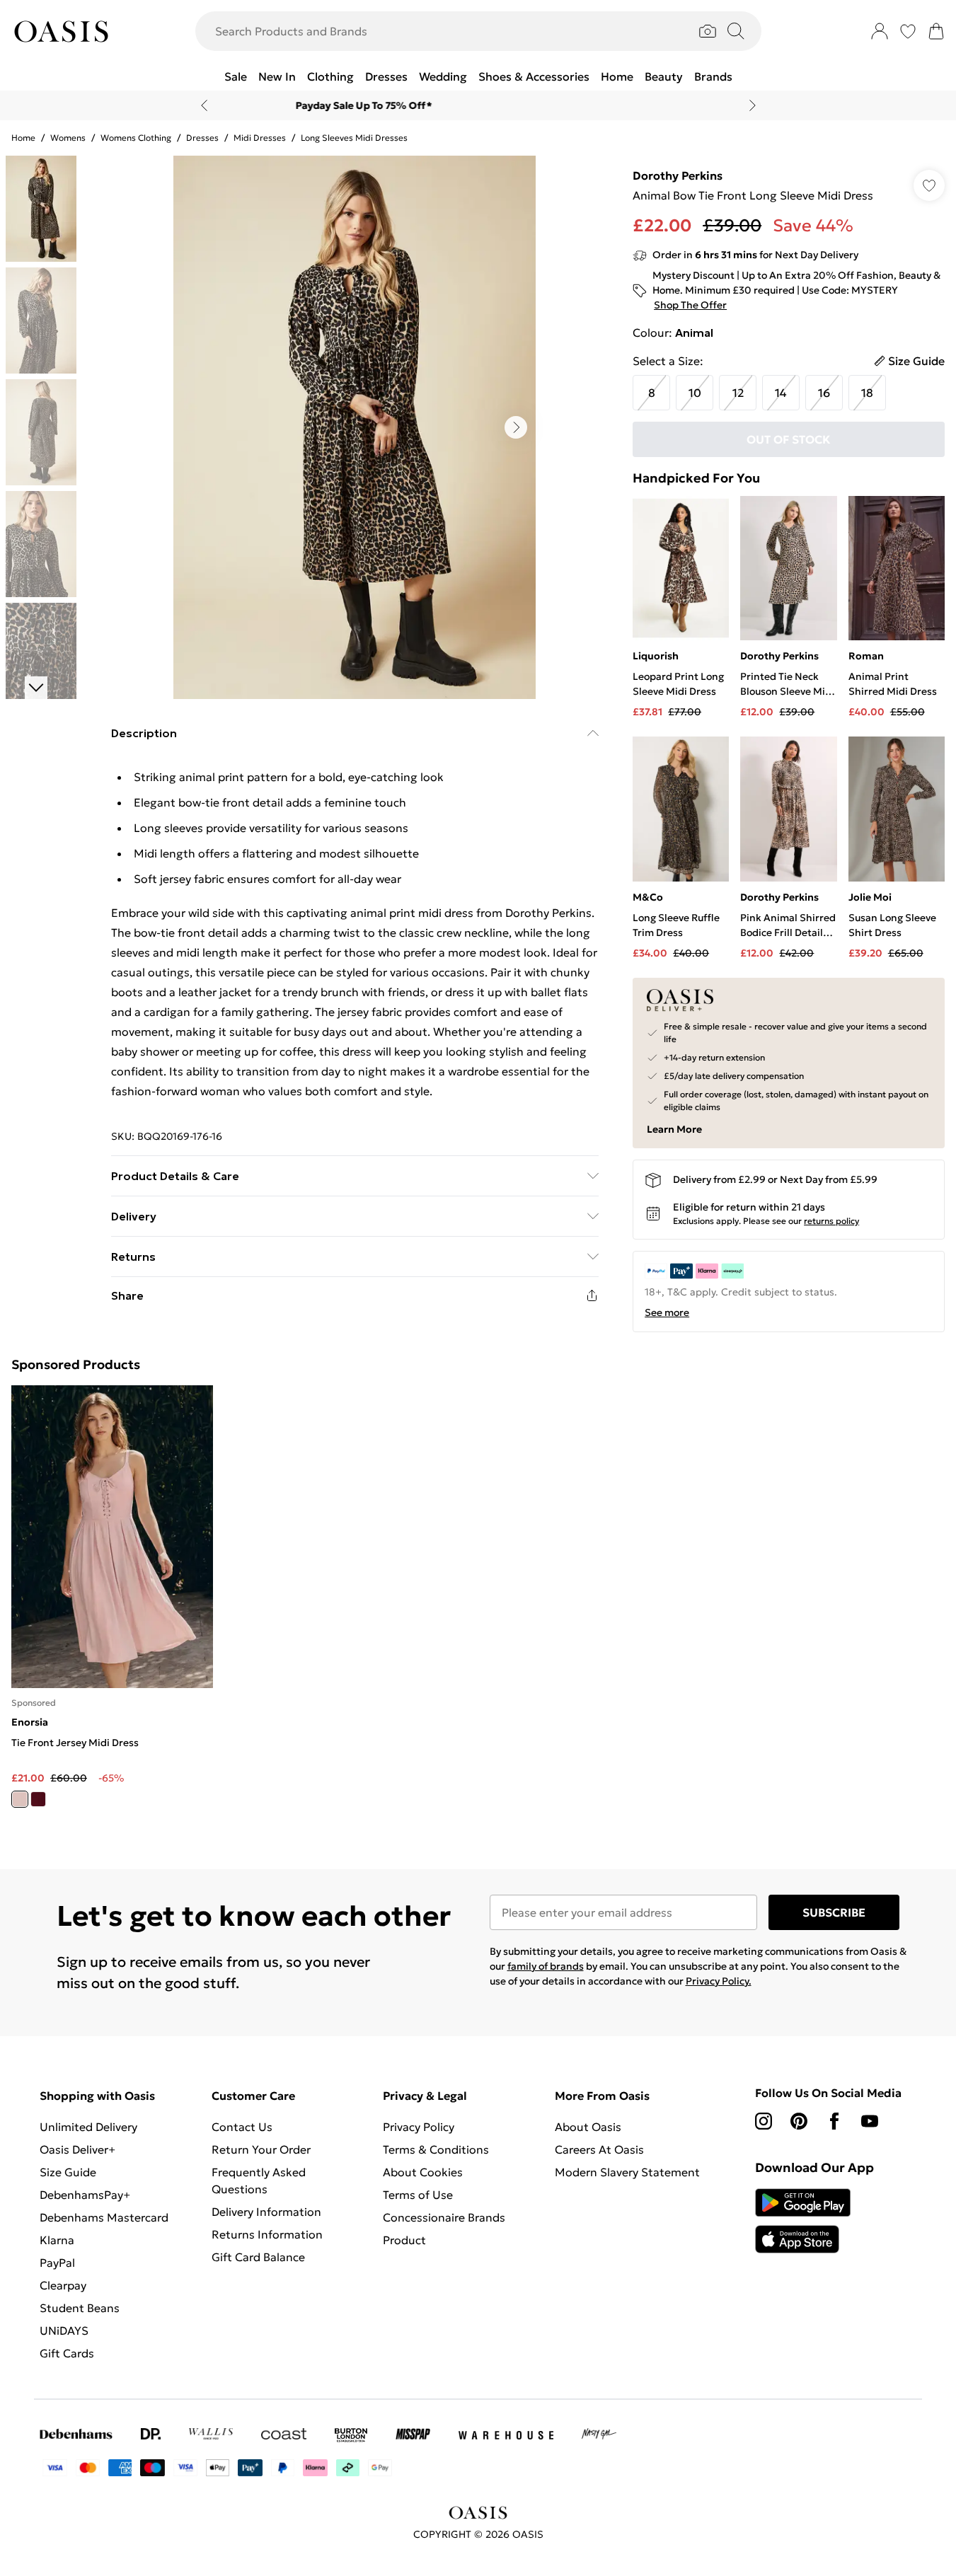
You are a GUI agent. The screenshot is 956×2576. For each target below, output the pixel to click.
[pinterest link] (799, 2121)
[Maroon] (38, 1799)
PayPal (57, 2263)
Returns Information (267, 2234)
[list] (355, 427)
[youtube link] (870, 2121)
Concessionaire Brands (444, 2217)
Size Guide (68, 2172)
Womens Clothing (136, 138)
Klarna (57, 2240)
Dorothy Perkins (678, 175)
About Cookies (423, 2172)
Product (404, 2240)
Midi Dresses (260, 138)
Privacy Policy (419, 2127)
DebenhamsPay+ (85, 2195)
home (23, 138)
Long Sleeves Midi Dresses (354, 138)
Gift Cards (67, 2353)
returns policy (831, 1221)
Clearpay (63, 2285)
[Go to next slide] (516, 427)
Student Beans (80, 2308)
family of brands (546, 1966)
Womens (68, 138)
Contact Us (242, 2127)
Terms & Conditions (436, 2149)
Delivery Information (266, 2212)
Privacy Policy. (719, 1981)
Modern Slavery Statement (627, 2172)
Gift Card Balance (258, 2257)
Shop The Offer (690, 305)
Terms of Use (418, 2195)
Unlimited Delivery (88, 2127)
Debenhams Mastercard (104, 2217)
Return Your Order (261, 2149)
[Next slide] (753, 105)
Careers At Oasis (599, 2149)
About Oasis (588, 2127)
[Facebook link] (834, 2121)
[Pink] (20, 1799)
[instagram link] (764, 2121)
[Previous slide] (204, 105)
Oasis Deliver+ (77, 2149)
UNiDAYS (64, 2330)
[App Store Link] (803, 2221)
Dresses (202, 138)
